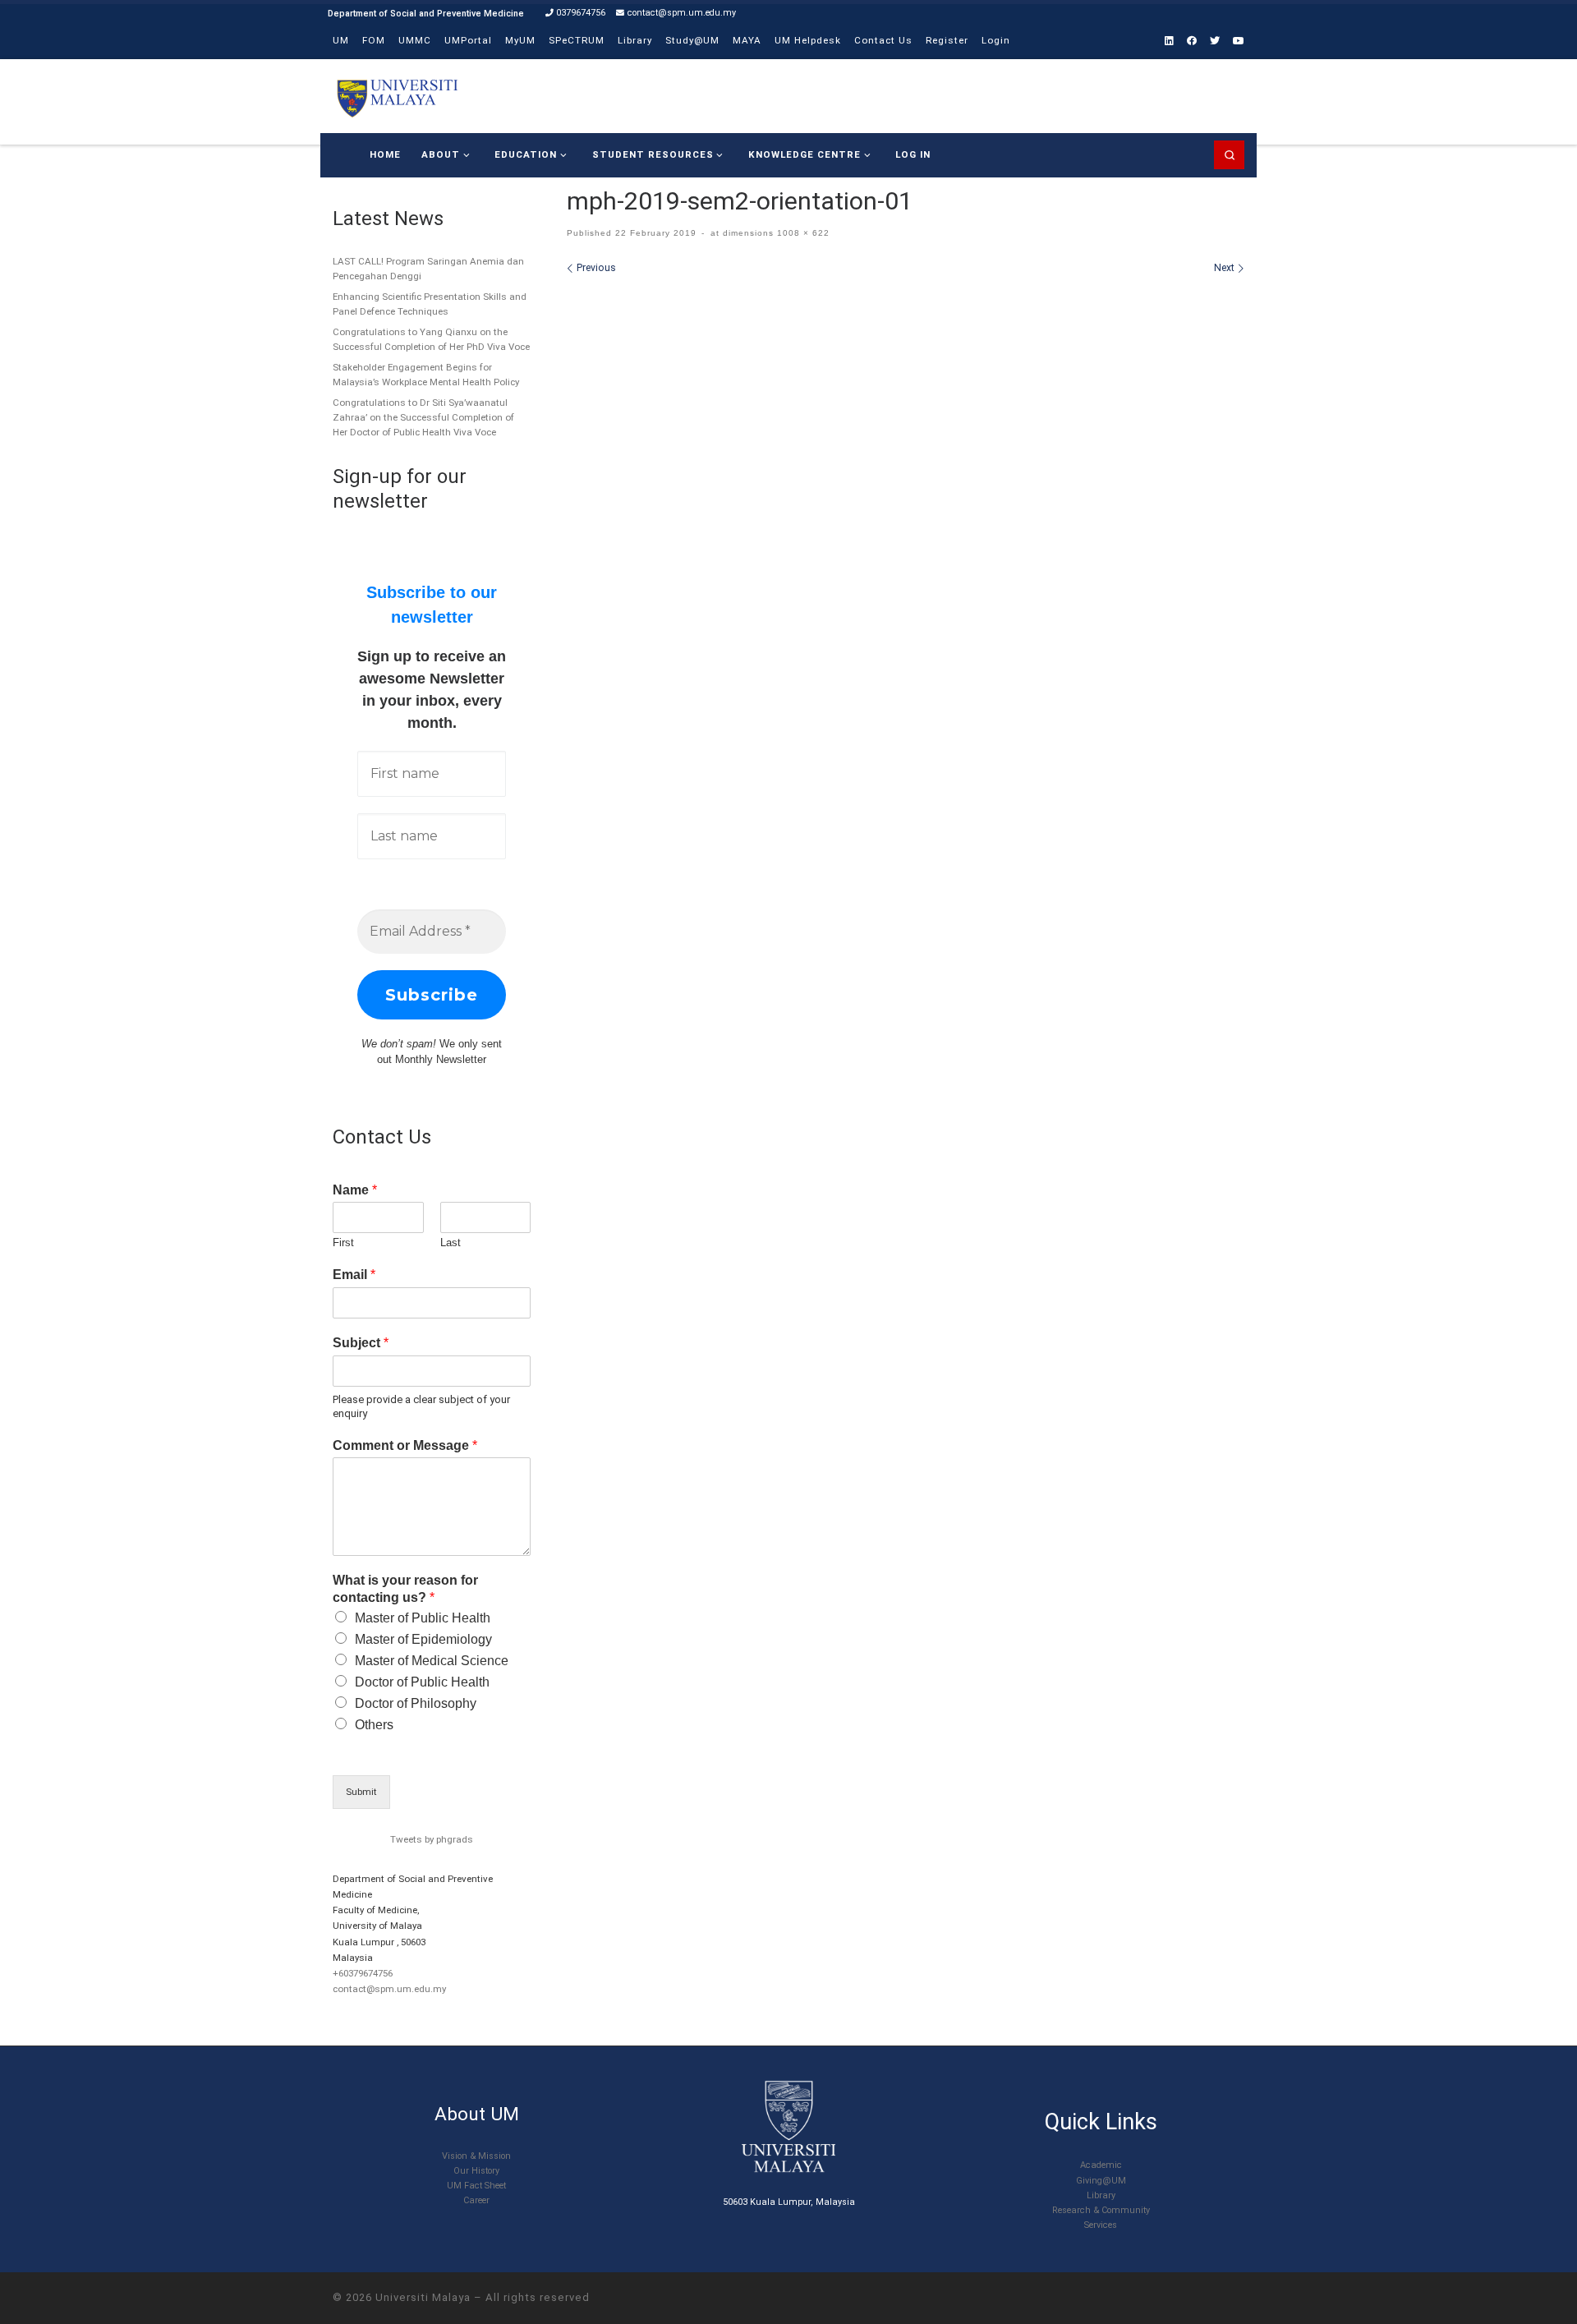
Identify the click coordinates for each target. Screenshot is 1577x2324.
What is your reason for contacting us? (405, 1589)
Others (374, 1725)
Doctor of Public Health (422, 1682)
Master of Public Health (423, 1618)
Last (451, 1243)
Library (1101, 2195)
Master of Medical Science (432, 1661)
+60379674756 (363, 1973)
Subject (361, 1343)
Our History (476, 2171)
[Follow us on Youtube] (1239, 41)
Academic (1101, 2165)
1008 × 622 (802, 233)
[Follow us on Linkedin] (1169, 41)
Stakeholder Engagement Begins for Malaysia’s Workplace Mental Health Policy (426, 375)
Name (355, 1190)
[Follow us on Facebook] (1192, 41)
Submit (361, 1792)
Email (354, 1275)
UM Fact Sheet (476, 2186)
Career (476, 2200)
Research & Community (1101, 2210)
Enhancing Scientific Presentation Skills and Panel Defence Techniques (430, 304)
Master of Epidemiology (423, 1639)
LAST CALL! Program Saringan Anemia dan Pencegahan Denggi (428, 269)
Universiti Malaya (423, 2297)
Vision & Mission (476, 2156)
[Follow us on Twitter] (1215, 41)
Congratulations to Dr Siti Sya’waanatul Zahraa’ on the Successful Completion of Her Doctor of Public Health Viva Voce (423, 417)
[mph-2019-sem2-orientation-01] (906, 495)
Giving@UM (1101, 2181)
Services (1101, 2225)
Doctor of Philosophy (416, 1703)
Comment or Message (405, 1445)
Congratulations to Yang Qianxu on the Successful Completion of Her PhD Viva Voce (431, 339)
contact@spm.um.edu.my (389, 1989)
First (343, 1243)
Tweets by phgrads (432, 1839)
